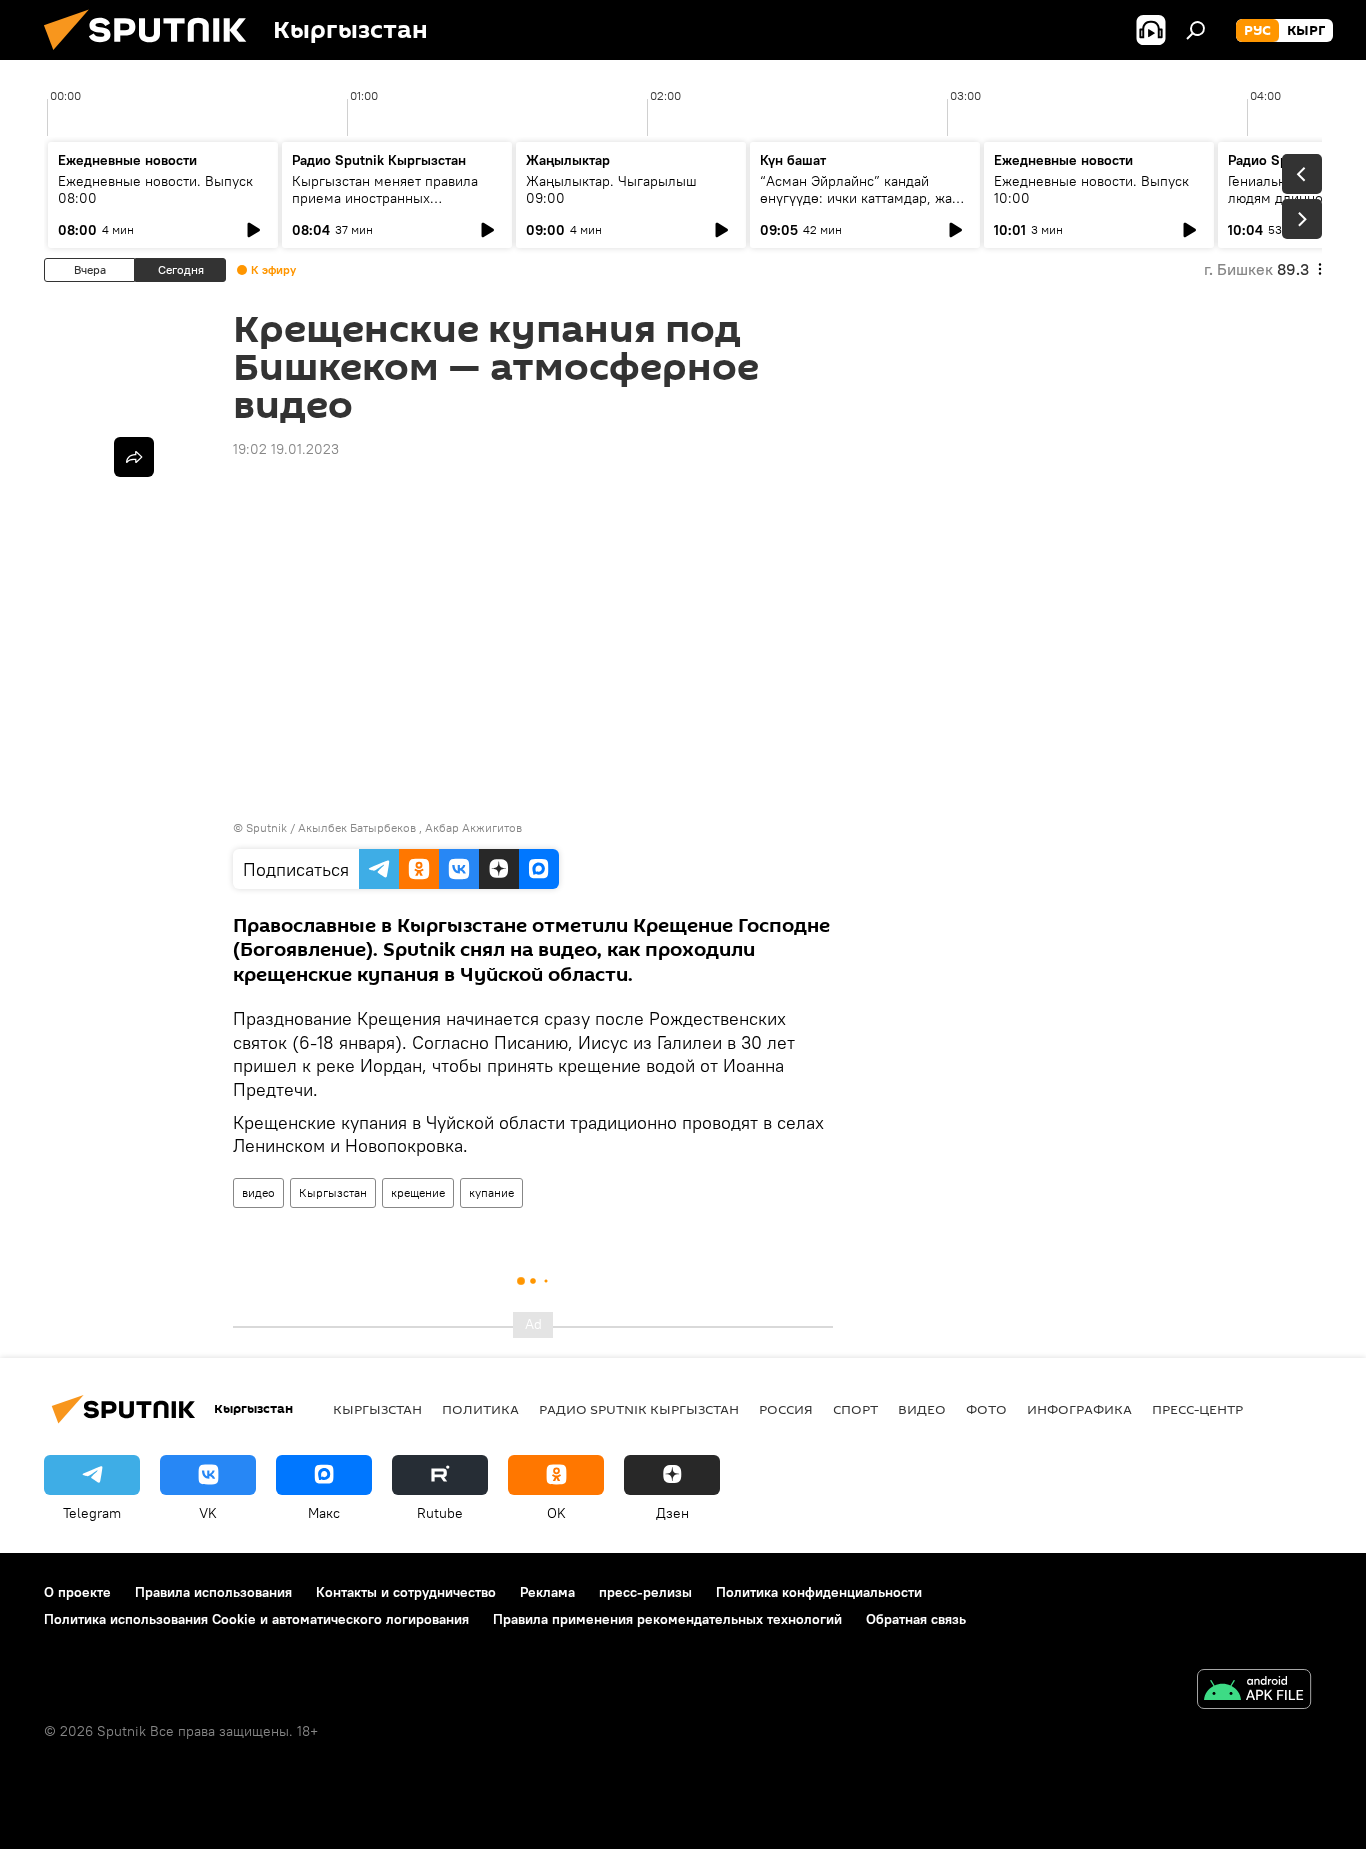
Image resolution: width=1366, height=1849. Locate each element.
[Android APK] (1254, 1691)
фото (986, 1409)
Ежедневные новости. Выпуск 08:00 (155, 189)
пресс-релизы (645, 1592)
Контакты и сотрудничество (406, 1592)
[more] (134, 457)
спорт (855, 1409)
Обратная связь (916, 1619)
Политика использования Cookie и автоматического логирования (256, 1619)
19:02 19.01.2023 (286, 449)
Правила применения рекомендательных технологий (667, 1619)
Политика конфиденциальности (819, 1592)
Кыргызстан (333, 1192)
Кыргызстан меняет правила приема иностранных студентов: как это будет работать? (385, 206)
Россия (786, 1409)
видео (258, 1192)
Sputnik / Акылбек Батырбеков (331, 827)
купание (491, 1192)
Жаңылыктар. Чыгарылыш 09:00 (611, 189)
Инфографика (1079, 1409)
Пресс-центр (1197, 1409)
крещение (418, 1192)
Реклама (547, 1592)
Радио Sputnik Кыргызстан (379, 160)
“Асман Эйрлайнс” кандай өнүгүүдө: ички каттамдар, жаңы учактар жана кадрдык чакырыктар (865, 206)
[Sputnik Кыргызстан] (153, 55)
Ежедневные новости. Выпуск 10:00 (1091, 189)
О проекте (77, 1592)
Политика (480, 1409)
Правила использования (213, 1592)
